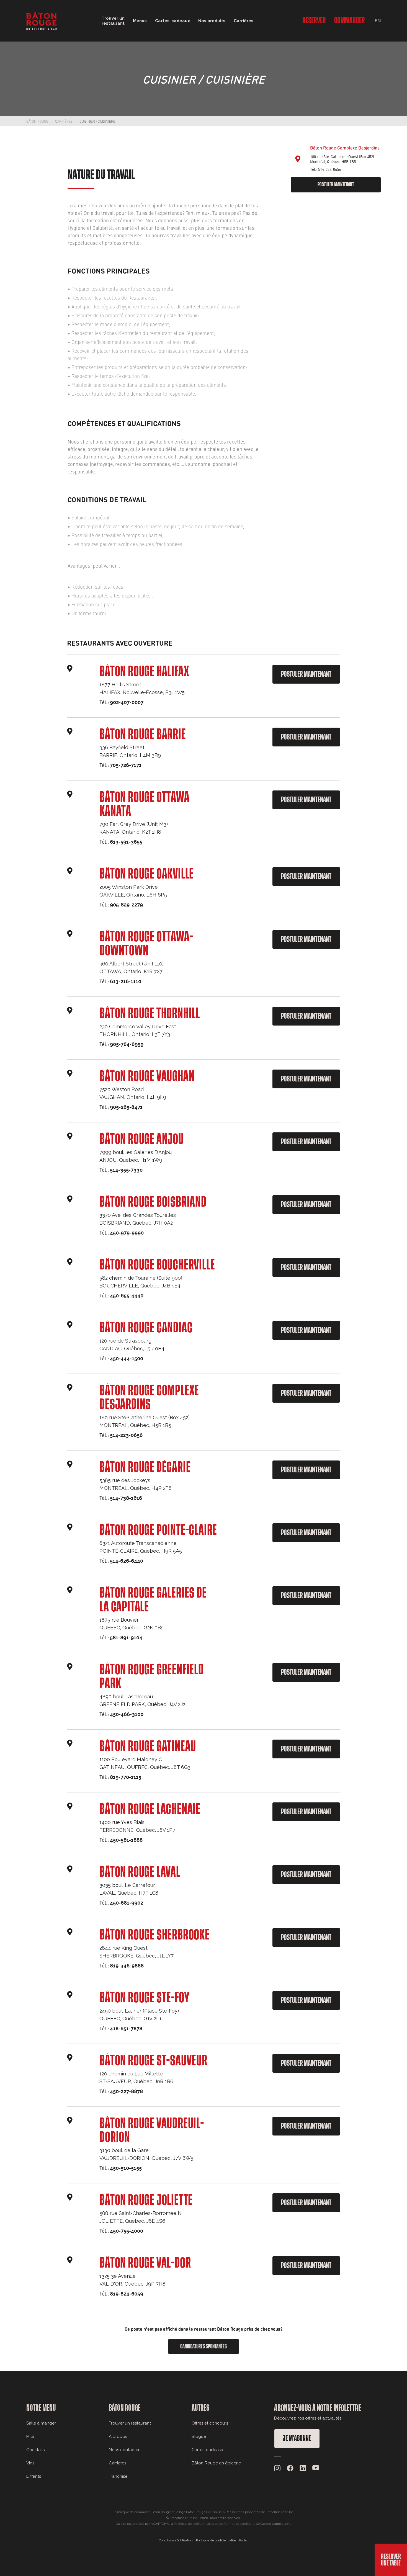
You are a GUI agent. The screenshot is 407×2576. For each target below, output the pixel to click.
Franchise (118, 2476)
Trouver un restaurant (130, 2423)
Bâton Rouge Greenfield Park (152, 1677)
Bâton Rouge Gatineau (148, 1746)
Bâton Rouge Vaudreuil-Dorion (152, 2131)
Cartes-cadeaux (208, 2450)
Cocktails (35, 2450)
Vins (30, 2463)
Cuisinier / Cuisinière (97, 121)
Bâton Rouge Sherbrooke (154, 1935)
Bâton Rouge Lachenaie (150, 1809)
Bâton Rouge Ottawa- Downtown (146, 944)
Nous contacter (124, 2450)
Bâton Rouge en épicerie (216, 2463)
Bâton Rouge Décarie (145, 1467)
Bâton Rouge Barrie (143, 735)
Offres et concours (210, 2423)
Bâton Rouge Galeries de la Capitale (153, 1600)
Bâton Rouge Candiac (146, 1328)
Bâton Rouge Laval (140, 1872)
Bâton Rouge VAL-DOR (145, 2263)
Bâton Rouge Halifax (144, 672)
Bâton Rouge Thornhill (150, 1014)
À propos (118, 2436)
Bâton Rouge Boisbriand (153, 1202)
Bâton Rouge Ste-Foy (144, 1998)
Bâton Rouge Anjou (142, 1139)
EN (378, 21)
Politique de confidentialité (194, 2524)
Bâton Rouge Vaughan (147, 1076)
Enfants (34, 2476)
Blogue (199, 2436)
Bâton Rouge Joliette (146, 2200)
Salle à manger (41, 2423)
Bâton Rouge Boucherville (157, 1265)
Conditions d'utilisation (176, 2540)
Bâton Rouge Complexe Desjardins (149, 1398)
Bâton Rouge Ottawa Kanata (144, 804)
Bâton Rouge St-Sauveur (153, 2061)
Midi (30, 2436)
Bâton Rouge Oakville (147, 874)
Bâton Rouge (37, 121)
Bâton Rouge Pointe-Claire (158, 1530)
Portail (244, 2540)
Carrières (244, 21)
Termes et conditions (239, 2524)
